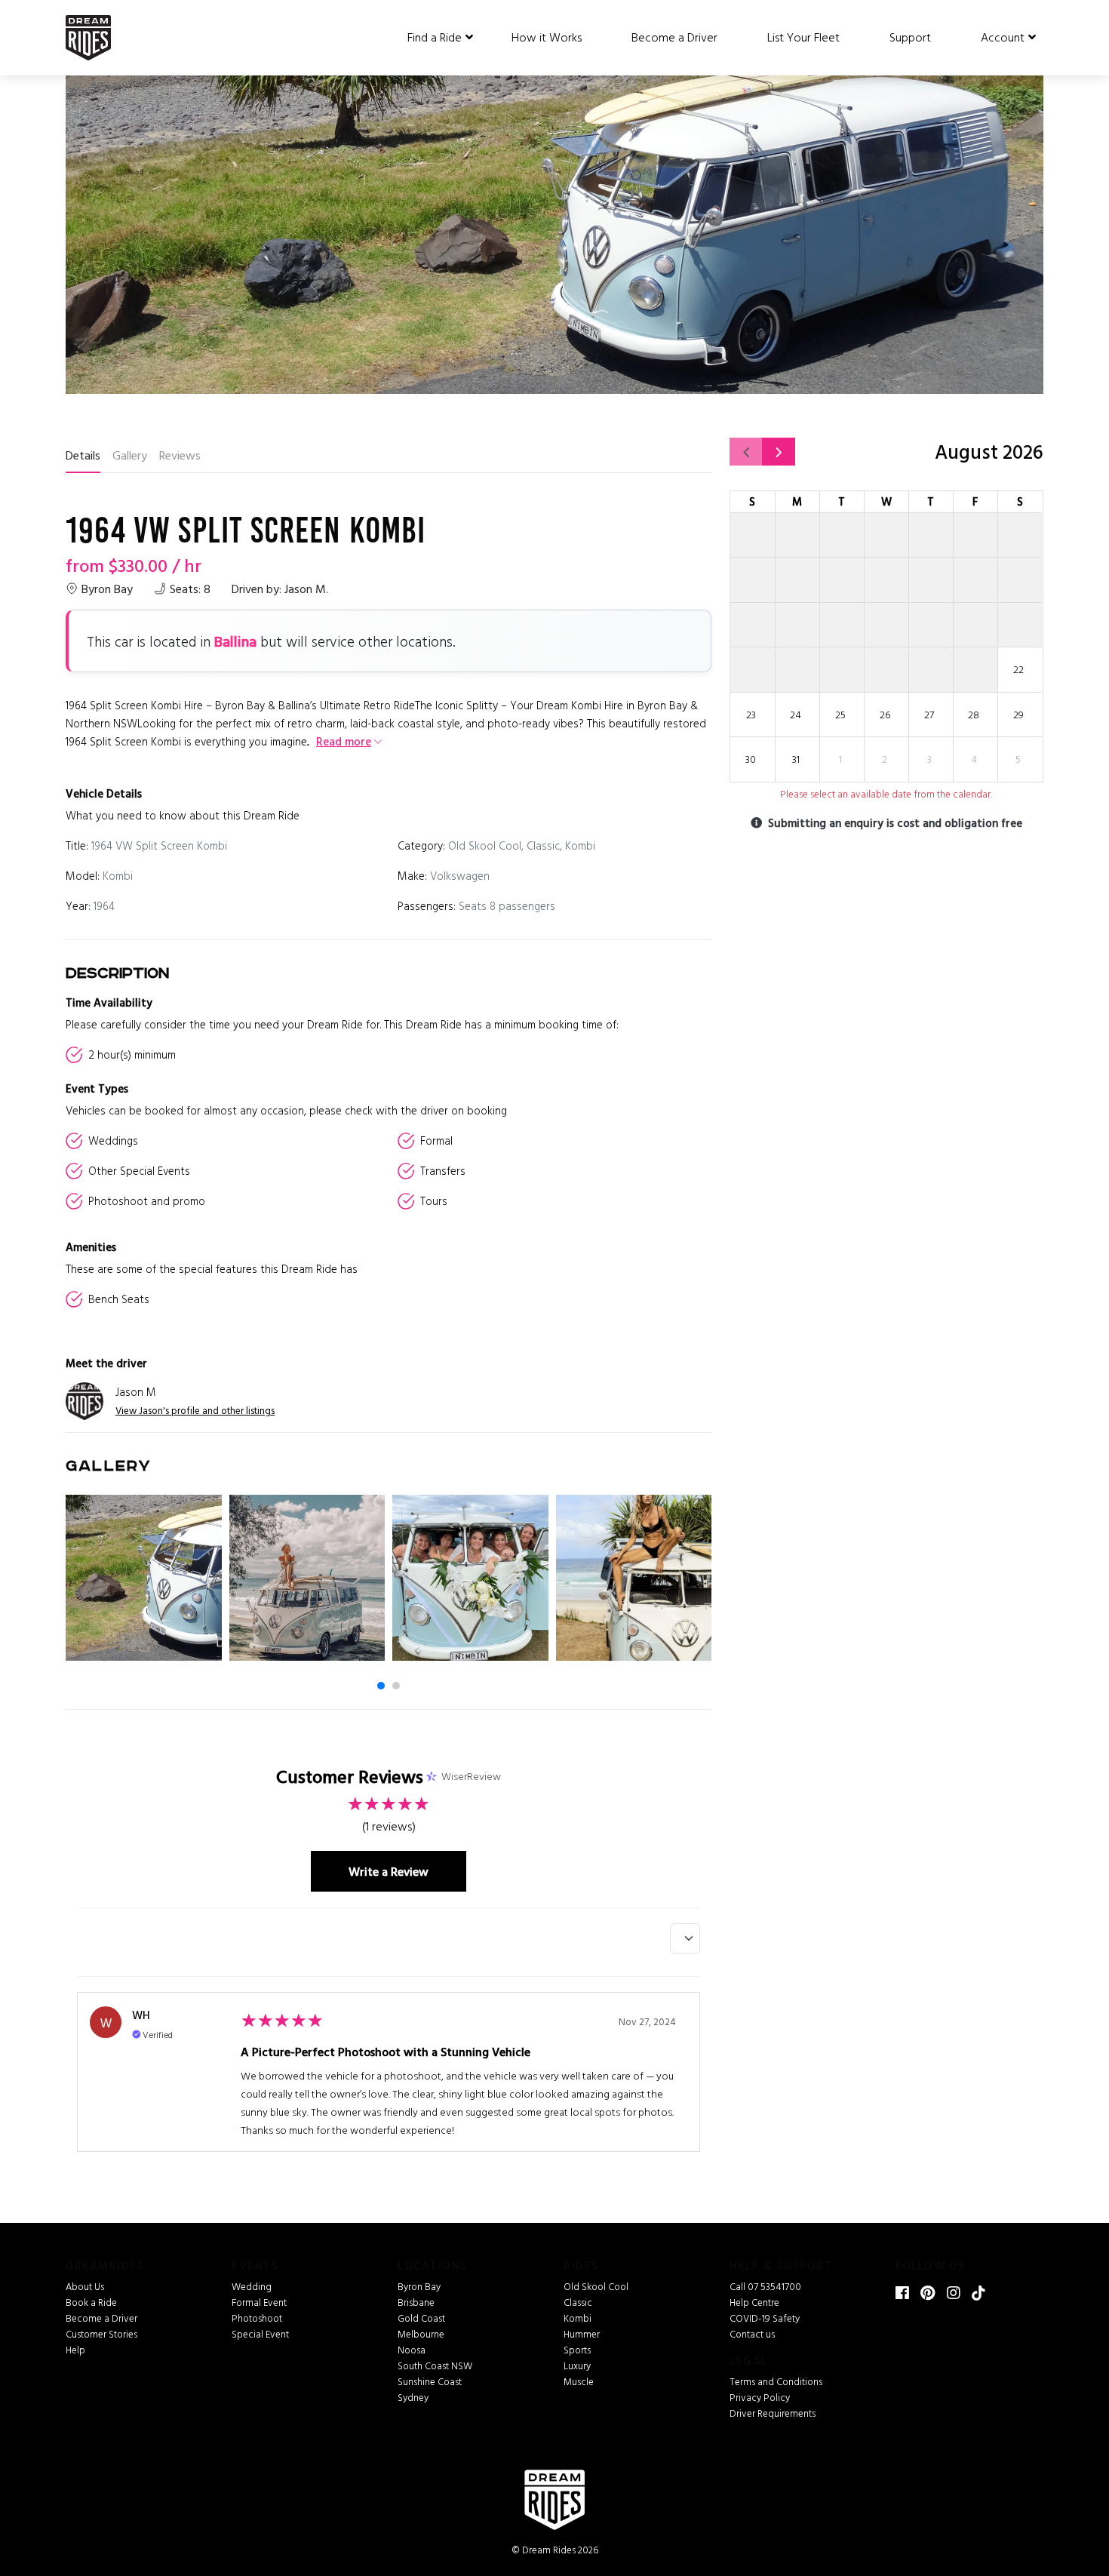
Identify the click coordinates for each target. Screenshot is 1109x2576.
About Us (85, 2286)
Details (83, 455)
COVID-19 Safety (765, 2318)
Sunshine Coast (430, 2381)
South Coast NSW (435, 2365)
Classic (578, 2302)
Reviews (180, 455)
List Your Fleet (803, 37)
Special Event (260, 2334)
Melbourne (421, 2334)
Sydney (413, 2397)
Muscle (579, 2381)
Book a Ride (91, 2302)
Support (910, 37)
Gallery (130, 455)
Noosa (412, 2350)
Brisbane (416, 2302)
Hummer (582, 2334)
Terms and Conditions (776, 2381)
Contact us (752, 2334)
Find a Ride (435, 37)
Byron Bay (419, 2286)
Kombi (578, 2318)
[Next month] (779, 452)
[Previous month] (746, 452)
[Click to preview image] (554, 224)
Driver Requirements (773, 2413)
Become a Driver (674, 37)
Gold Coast (421, 2318)
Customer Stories (101, 2334)
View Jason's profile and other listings (195, 1410)
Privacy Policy (760, 2397)
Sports (577, 2350)
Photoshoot (257, 2318)
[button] (381, 1686)
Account (1003, 37)
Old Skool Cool (596, 2286)
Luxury (577, 2365)
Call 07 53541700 (765, 2286)
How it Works (547, 37)
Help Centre (754, 2302)
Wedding (252, 2286)
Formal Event (259, 2302)
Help (75, 2350)
